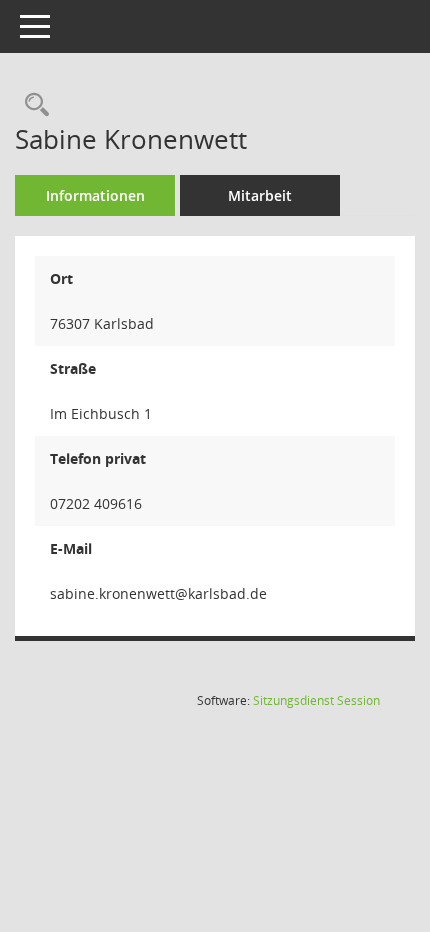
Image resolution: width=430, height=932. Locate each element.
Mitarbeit (260, 195)
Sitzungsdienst (316, 700)
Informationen (95, 195)
